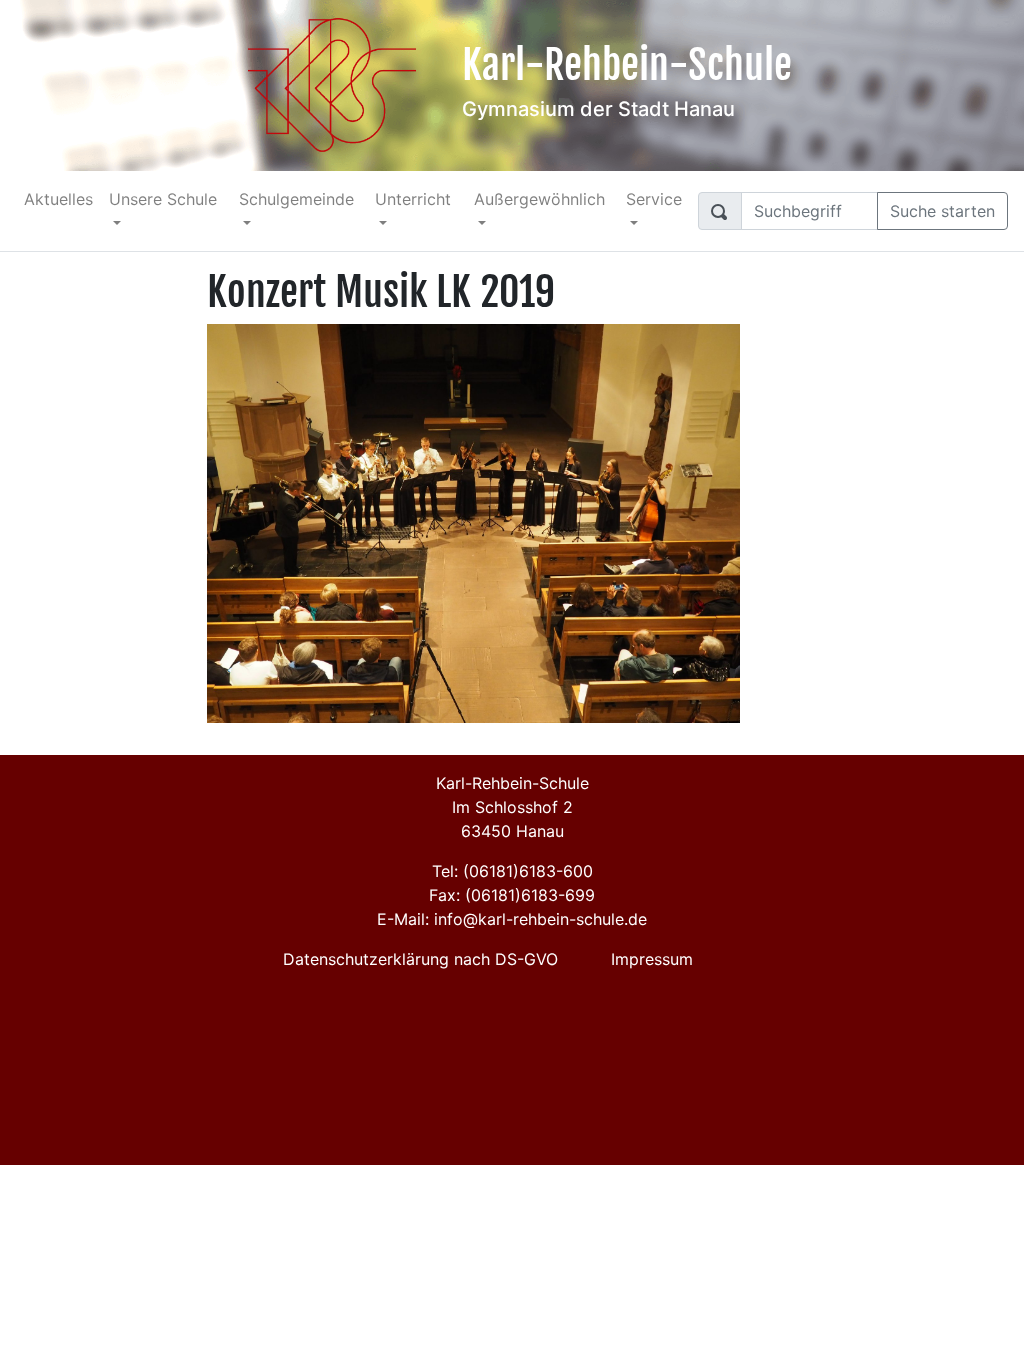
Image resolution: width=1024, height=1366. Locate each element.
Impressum (652, 959)
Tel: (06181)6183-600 (512, 871)
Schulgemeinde (296, 199)
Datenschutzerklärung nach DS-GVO (420, 959)
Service (654, 199)
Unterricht (413, 199)
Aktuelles (58, 199)
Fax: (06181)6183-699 (512, 895)
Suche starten (942, 211)
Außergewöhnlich (539, 199)
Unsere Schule (163, 199)
